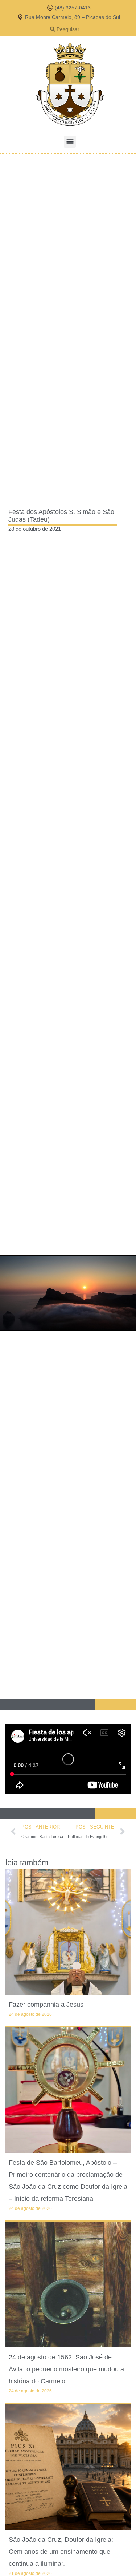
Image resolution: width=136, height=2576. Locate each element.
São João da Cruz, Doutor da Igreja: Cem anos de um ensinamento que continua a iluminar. (61, 2552)
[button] (70, 142)
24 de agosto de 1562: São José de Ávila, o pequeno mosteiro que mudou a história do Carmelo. (66, 2369)
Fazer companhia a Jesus (46, 2005)
